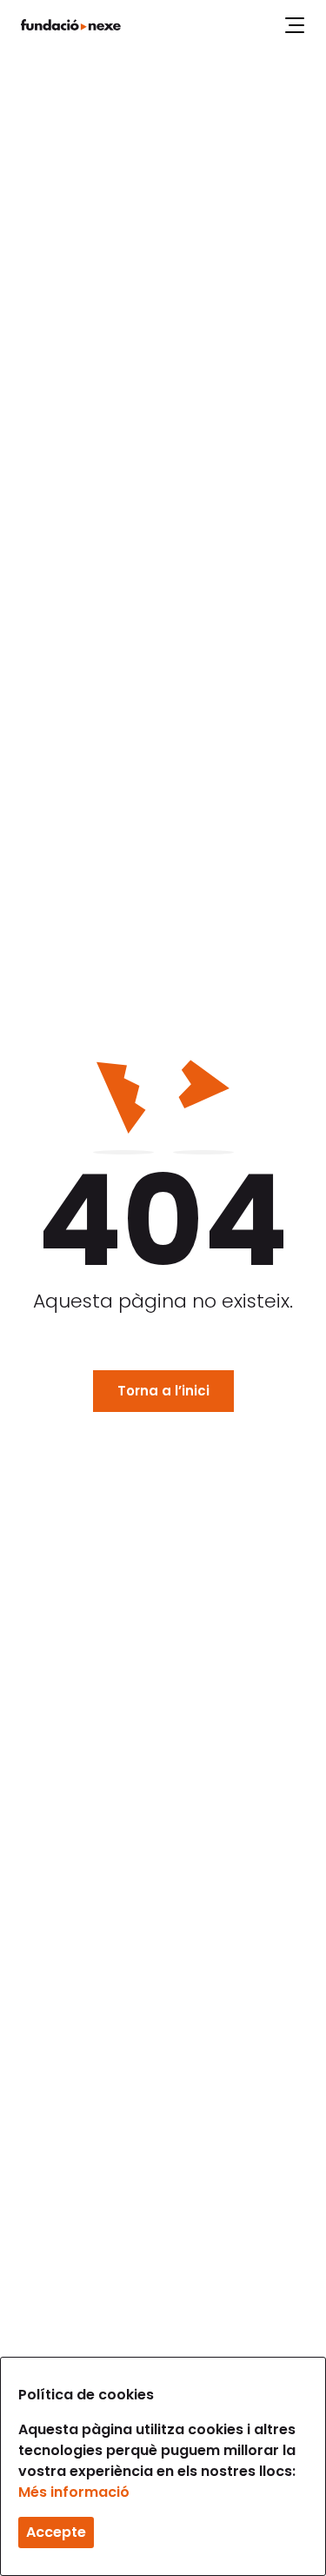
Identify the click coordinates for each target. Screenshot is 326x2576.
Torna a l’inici (163, 1391)
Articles (220, 20)
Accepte (56, 2532)
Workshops (140, 20)
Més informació (74, 2492)
